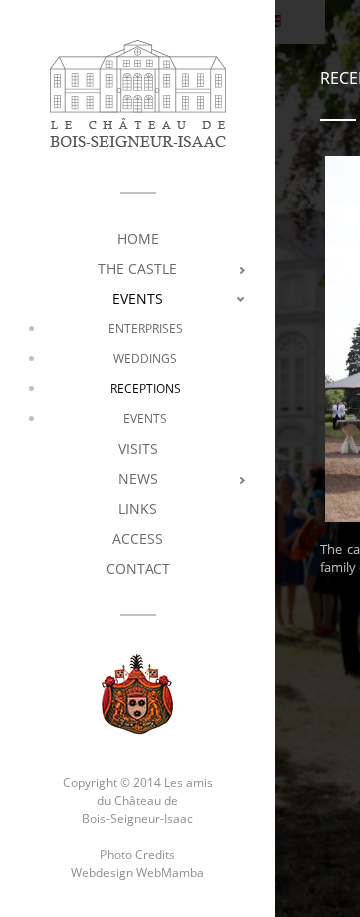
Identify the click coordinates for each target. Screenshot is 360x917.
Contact (138, 568)
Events (137, 298)
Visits (138, 448)
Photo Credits (137, 854)
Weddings (145, 358)
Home (138, 238)
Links (137, 508)
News (138, 478)
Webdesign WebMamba (137, 872)
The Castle (137, 268)
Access (137, 538)
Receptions (145, 388)
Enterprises (145, 328)
